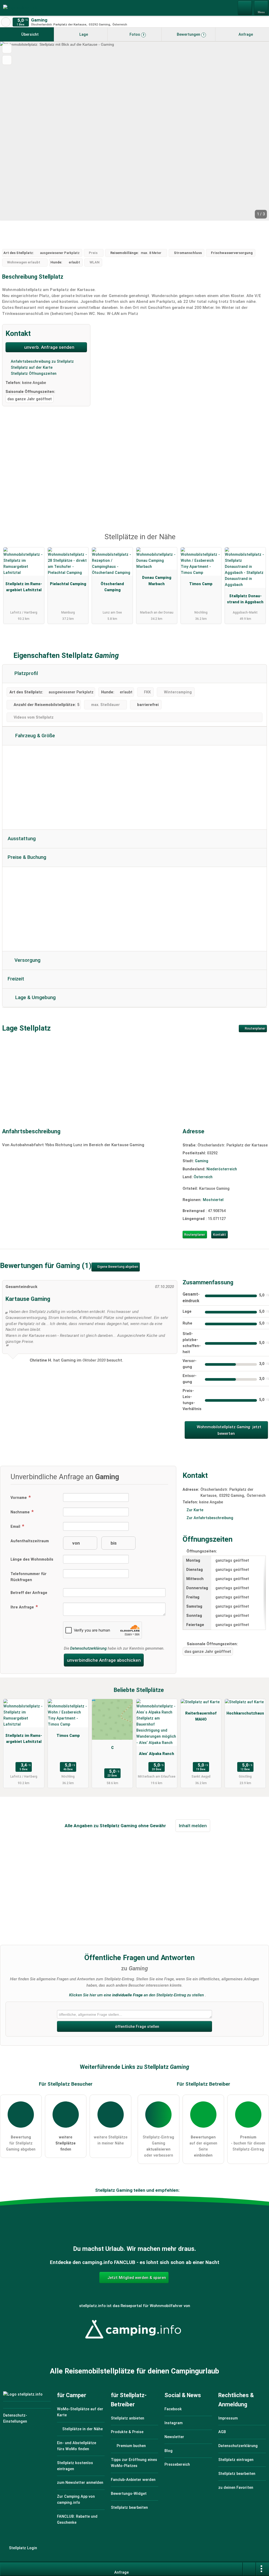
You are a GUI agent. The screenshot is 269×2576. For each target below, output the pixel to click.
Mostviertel (213, 1200)
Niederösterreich (222, 1169)
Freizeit (16, 979)
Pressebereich (177, 2465)
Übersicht (29, 35)
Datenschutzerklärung (88, 1648)
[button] (134, 131)
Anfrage (245, 35)
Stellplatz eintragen (236, 2460)
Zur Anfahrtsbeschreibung (210, 1518)
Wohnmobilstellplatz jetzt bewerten (229, 1430)
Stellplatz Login (22, 2548)
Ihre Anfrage (23, 1607)
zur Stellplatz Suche (6, 22)
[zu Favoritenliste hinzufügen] (7, 48)
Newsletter (174, 2437)
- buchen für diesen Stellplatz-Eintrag (248, 2143)
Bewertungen (190, 35)
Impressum (228, 2418)
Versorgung (27, 960)
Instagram (174, 2423)
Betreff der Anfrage (29, 1593)
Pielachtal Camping (68, 584)
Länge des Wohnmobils (32, 1559)
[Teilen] (249, 2569)
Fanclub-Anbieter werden (133, 2480)
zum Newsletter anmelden (80, 2483)
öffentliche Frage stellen (137, 2027)
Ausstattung (22, 839)
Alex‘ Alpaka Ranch (157, 1754)
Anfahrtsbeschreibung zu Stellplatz (42, 362)
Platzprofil (25, 673)
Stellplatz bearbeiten (129, 2508)
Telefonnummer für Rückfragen (29, 1577)
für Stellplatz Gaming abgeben (21, 2143)
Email (16, 1527)
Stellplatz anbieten (128, 2418)
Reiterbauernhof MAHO (201, 1716)
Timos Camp (201, 584)
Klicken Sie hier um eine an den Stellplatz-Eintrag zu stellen (136, 1995)
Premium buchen (131, 2446)
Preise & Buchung (27, 857)
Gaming (202, 1161)
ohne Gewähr (152, 1826)
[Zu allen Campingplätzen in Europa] (134, 2342)
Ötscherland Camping (112, 587)
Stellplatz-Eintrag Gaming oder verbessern (158, 2146)
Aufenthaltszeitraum (30, 1541)
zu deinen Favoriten (236, 2488)
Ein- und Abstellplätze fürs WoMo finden (77, 2446)
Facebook (173, 2409)
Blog (169, 2451)
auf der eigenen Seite (203, 2146)
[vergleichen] (7, 60)
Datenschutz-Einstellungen (15, 2418)
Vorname (19, 1498)
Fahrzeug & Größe (34, 736)
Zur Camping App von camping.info (76, 2500)
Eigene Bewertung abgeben (117, 1267)
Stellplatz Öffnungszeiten (33, 374)
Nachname (21, 1512)
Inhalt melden (193, 1826)
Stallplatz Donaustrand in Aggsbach (245, 599)
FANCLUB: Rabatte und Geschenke (77, 2520)
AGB (222, 2432)
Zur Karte (195, 1510)
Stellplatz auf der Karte (31, 368)
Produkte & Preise (127, 2432)
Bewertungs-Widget (129, 2494)
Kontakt (219, 1235)
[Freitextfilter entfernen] (245, 8)
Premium (258, 542)
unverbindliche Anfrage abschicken (104, 1660)
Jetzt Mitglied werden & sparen (136, 2278)
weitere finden (66, 2143)
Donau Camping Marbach (157, 581)
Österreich (203, 1177)
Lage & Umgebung (35, 998)
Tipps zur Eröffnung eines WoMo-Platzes (134, 2463)
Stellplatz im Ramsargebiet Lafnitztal (24, 587)
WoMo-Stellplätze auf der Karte (80, 2412)
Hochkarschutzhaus (245, 1713)
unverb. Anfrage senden (49, 347)
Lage (83, 35)
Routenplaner (255, 1029)
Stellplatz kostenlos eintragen (75, 2466)
